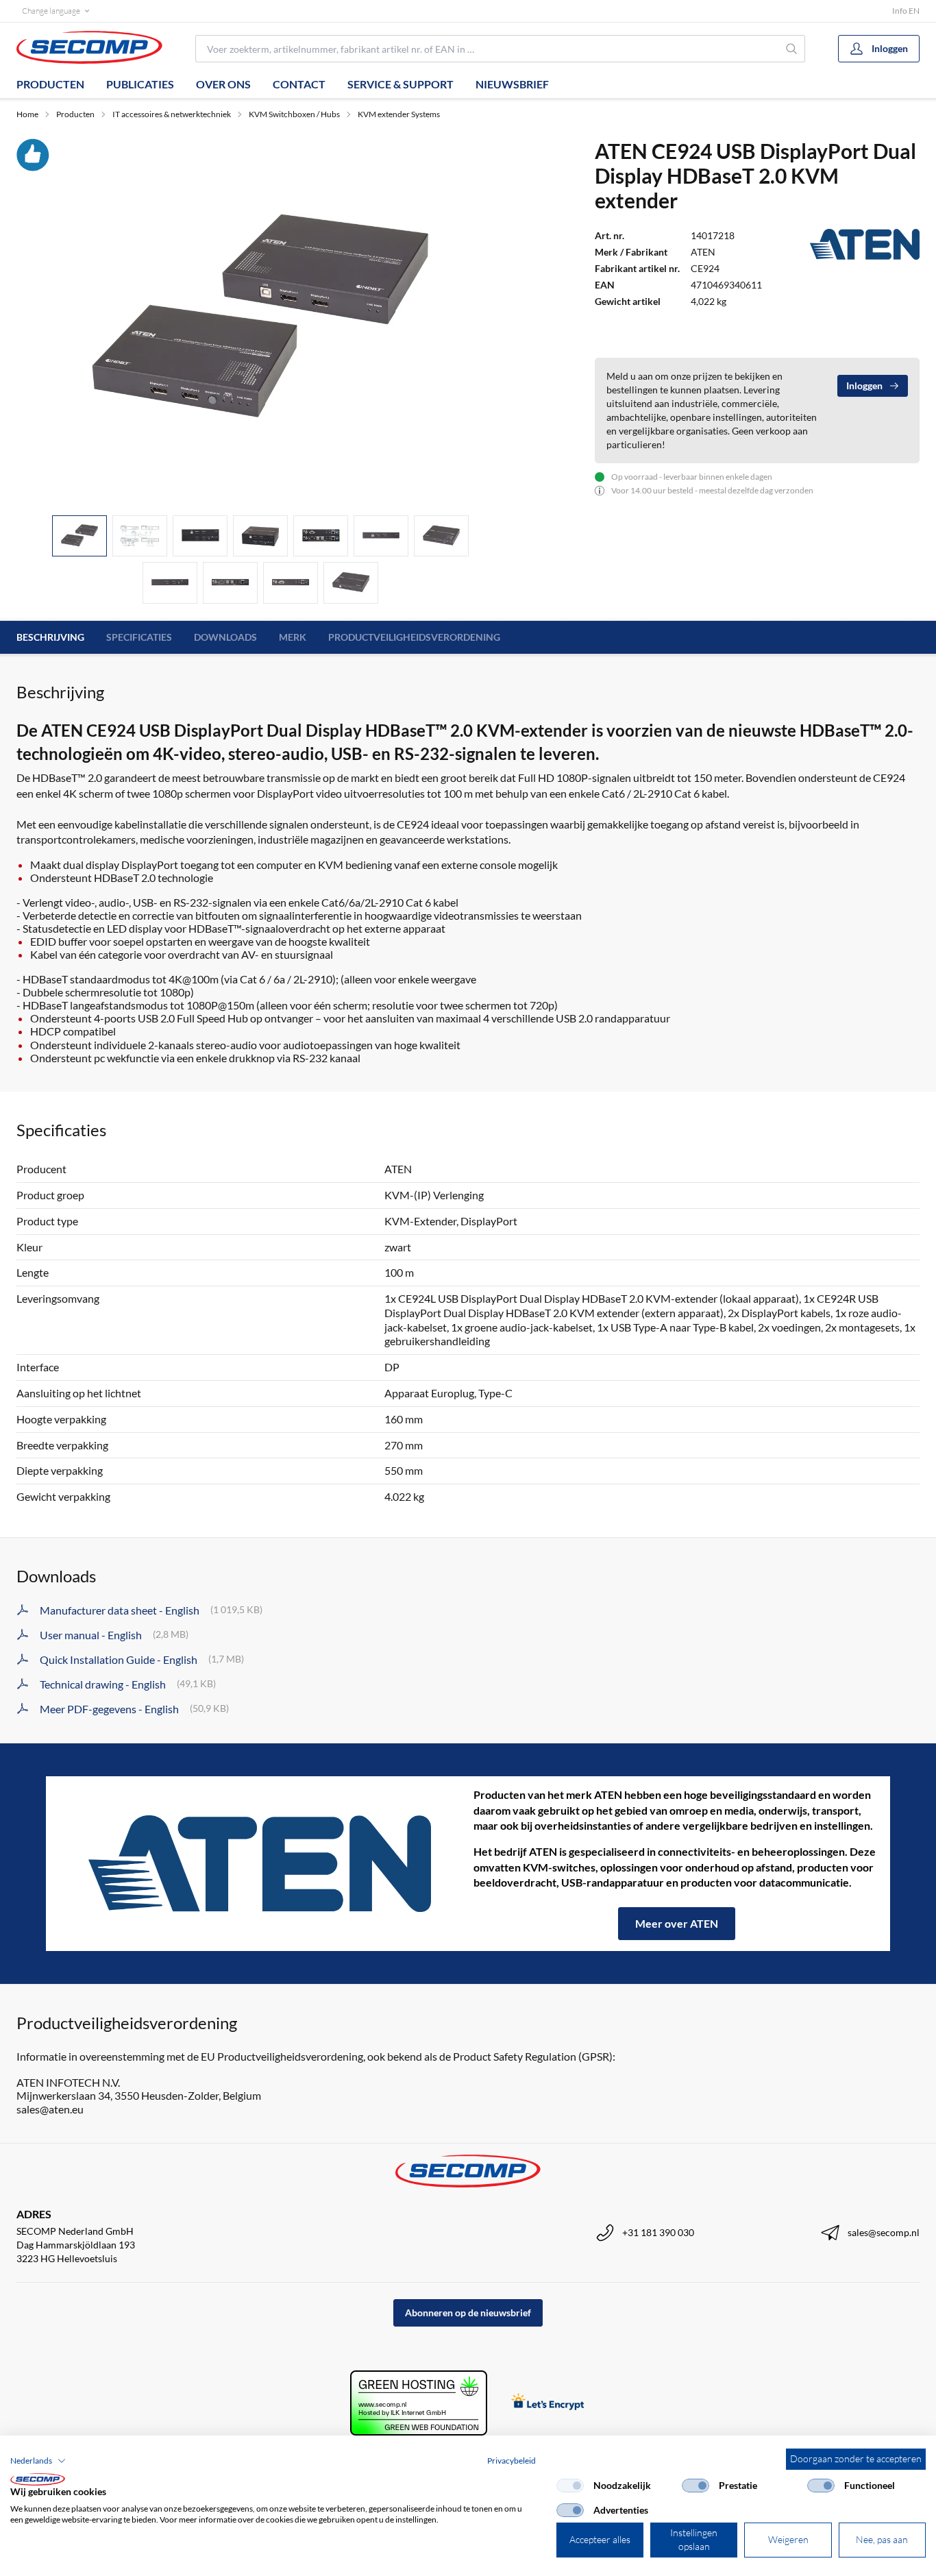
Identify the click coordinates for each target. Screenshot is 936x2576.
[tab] (79, 536)
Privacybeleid (512, 2461)
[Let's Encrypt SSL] (548, 2403)
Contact (299, 84)
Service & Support (401, 84)
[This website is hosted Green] (419, 2403)
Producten (50, 84)
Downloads (225, 637)
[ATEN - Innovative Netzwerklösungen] (260, 1864)
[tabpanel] (260, 321)
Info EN (906, 11)
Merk (293, 637)
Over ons (223, 84)
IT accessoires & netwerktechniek (172, 114)
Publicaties (140, 84)
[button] (38, 2461)
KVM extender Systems (399, 114)
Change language (51, 11)
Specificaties (139, 637)
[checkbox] (570, 2486)
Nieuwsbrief (512, 84)
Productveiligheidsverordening (414, 637)
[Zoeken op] (792, 49)
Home (27, 114)
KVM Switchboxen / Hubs (294, 114)
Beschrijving (50, 637)
